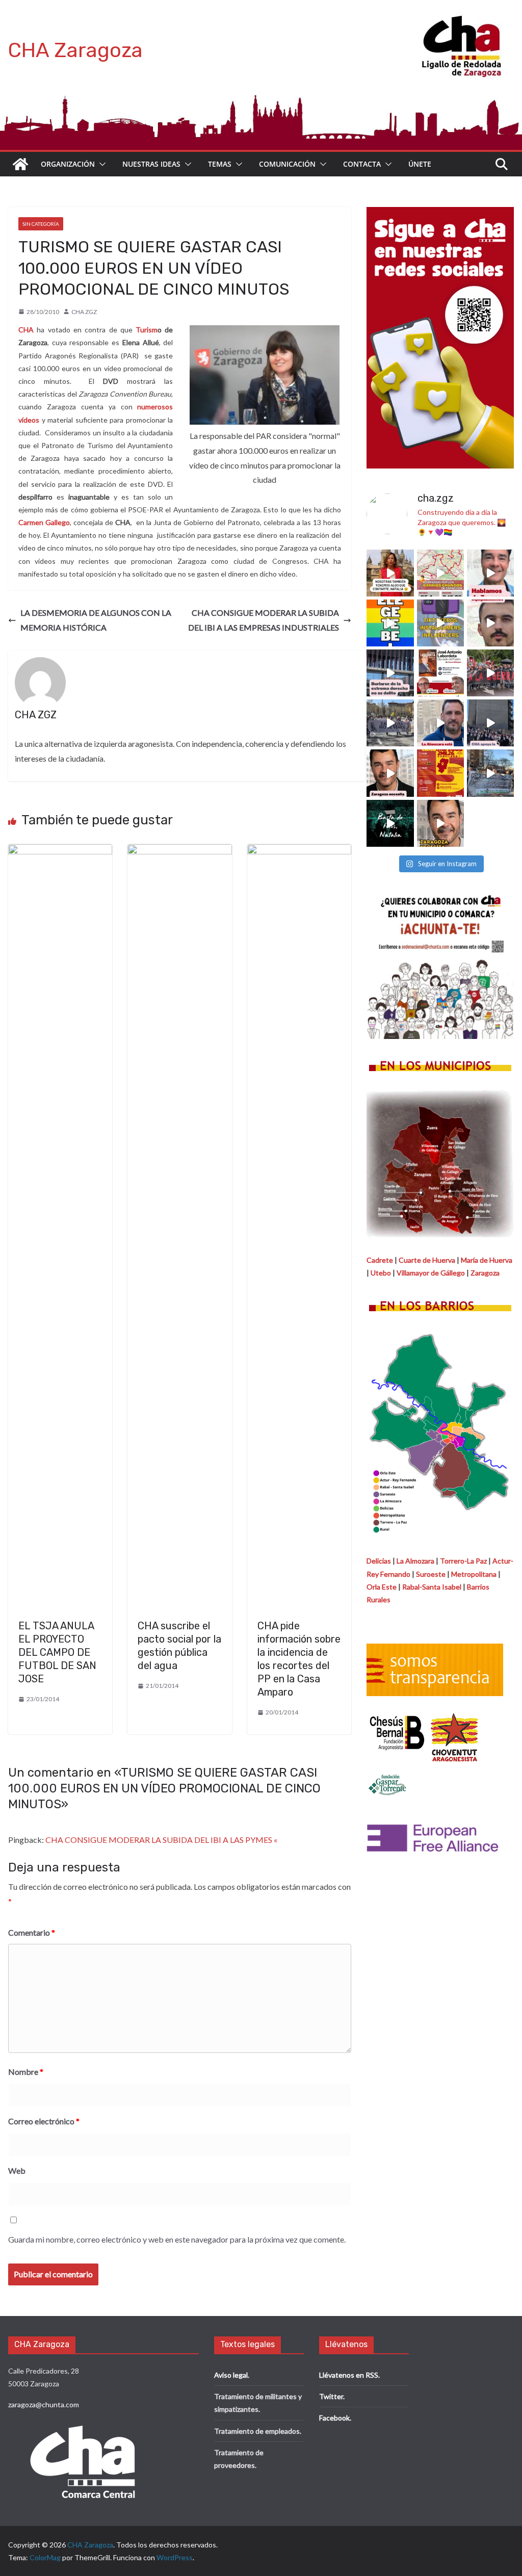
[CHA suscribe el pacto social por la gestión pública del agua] (179, 851)
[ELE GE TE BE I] (390, 623)
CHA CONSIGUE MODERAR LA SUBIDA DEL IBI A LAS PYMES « (161, 1840)
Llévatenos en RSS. (349, 2375)
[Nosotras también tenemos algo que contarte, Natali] (390, 573)
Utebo (381, 1273)
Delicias (379, 1561)
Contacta (362, 164)
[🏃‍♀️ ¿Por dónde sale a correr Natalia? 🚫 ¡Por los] (440, 573)
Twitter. (332, 2396)
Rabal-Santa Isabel (432, 1587)
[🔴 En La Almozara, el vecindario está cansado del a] (440, 723)
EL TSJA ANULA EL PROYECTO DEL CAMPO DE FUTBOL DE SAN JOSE (57, 1652)
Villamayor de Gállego (431, 1273)
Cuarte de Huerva (427, 1260)
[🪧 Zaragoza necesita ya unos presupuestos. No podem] (440, 823)
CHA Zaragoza (75, 50)
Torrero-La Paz (463, 1561)
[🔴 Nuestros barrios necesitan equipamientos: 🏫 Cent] (490, 623)
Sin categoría (41, 224)
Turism (147, 330)
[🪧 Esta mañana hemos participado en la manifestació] (390, 723)
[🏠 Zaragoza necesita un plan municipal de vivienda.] (390, 773)
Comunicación (287, 164)
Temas (220, 164)
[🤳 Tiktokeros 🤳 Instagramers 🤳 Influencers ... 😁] (440, 623)
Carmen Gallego (44, 522)
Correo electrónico (44, 2121)
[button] (100, 164)
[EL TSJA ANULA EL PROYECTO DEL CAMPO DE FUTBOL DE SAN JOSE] (60, 851)
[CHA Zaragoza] (20, 164)
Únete (420, 164)
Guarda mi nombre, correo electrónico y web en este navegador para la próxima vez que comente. (177, 2239)
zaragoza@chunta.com (44, 2404)
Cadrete (380, 1260)
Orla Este (382, 1587)
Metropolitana (474, 1574)
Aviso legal (231, 2375)
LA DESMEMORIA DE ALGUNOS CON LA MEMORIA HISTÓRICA (96, 620)
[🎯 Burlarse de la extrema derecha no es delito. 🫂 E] (390, 673)
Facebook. (335, 2418)
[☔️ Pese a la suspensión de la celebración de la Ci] (440, 773)
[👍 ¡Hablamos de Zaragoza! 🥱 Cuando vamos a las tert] (490, 573)
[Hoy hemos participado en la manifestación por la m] (490, 773)
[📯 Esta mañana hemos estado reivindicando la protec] (490, 723)
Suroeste (431, 1574)
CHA (26, 330)
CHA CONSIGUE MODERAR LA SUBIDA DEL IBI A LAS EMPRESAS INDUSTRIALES (264, 620)
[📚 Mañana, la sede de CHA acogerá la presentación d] (440, 673)
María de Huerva (487, 1260)
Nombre (26, 2072)
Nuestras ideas (151, 164)
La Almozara (415, 1561)
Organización (68, 164)
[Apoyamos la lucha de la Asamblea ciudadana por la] (490, 673)
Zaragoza (485, 1273)
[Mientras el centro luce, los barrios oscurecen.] (390, 823)
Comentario (32, 1932)
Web (17, 2170)
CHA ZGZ (84, 312)
